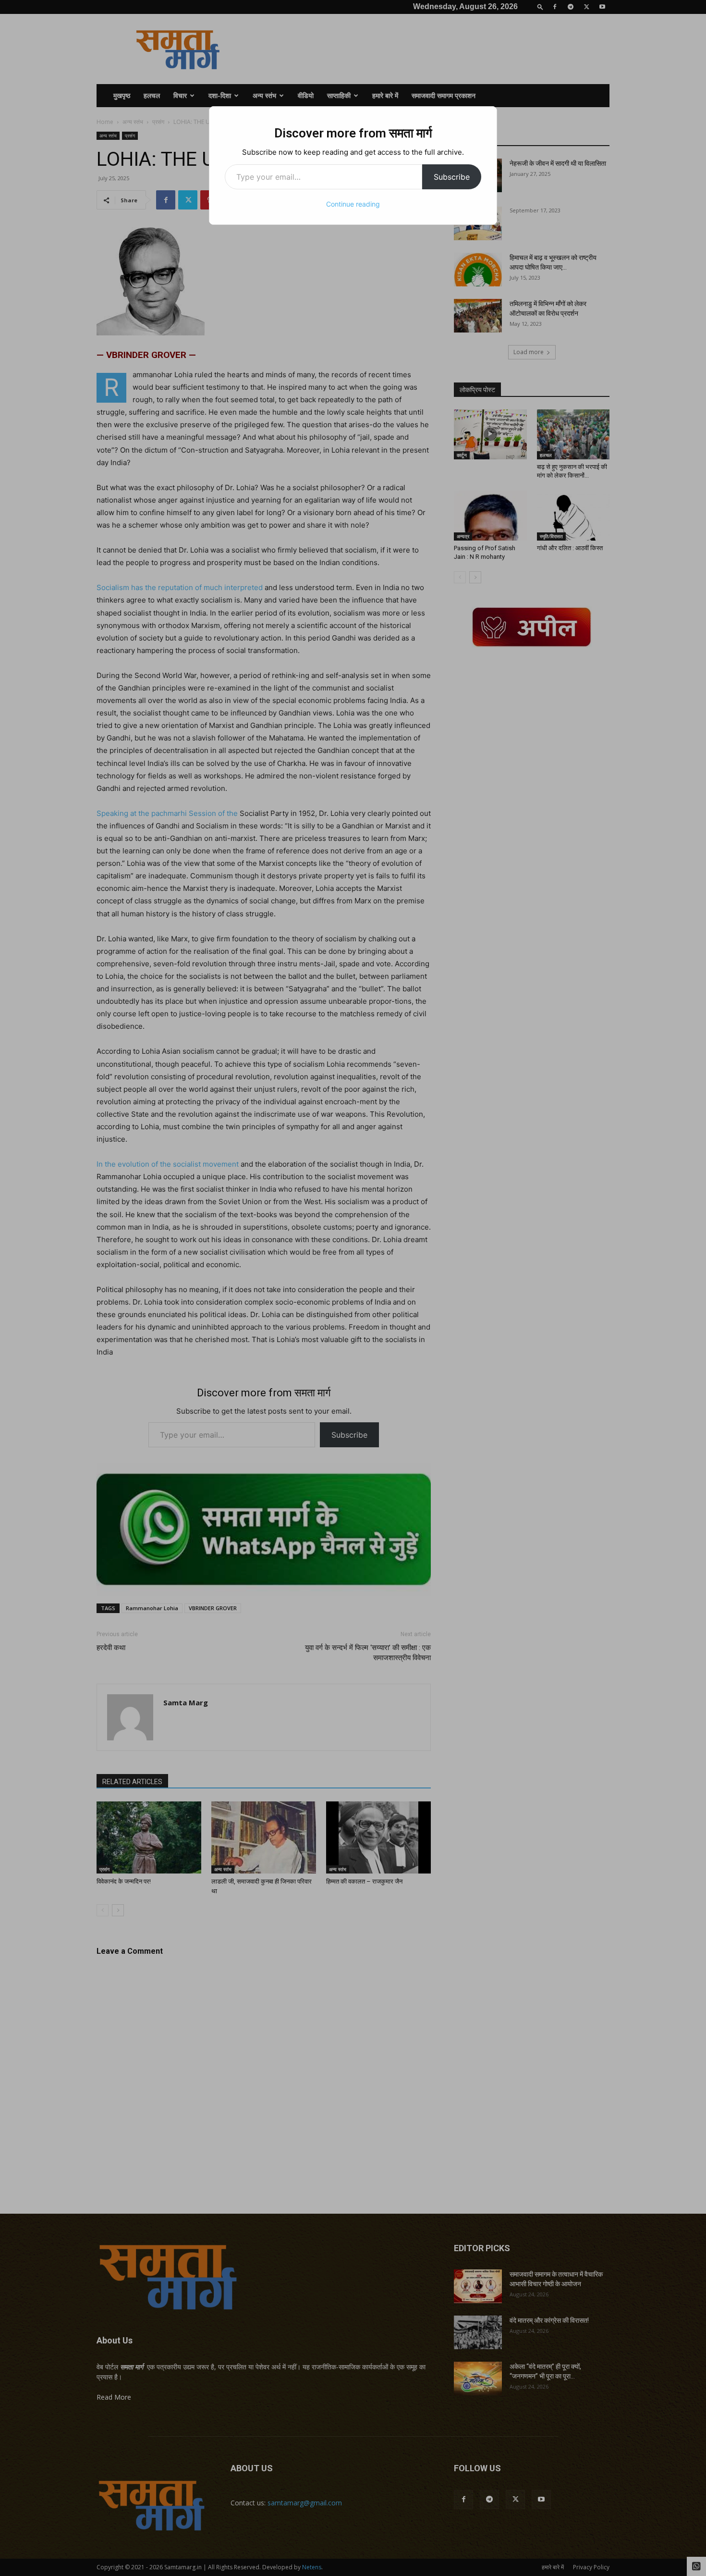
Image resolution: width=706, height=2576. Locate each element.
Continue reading (353, 204)
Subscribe (452, 177)
